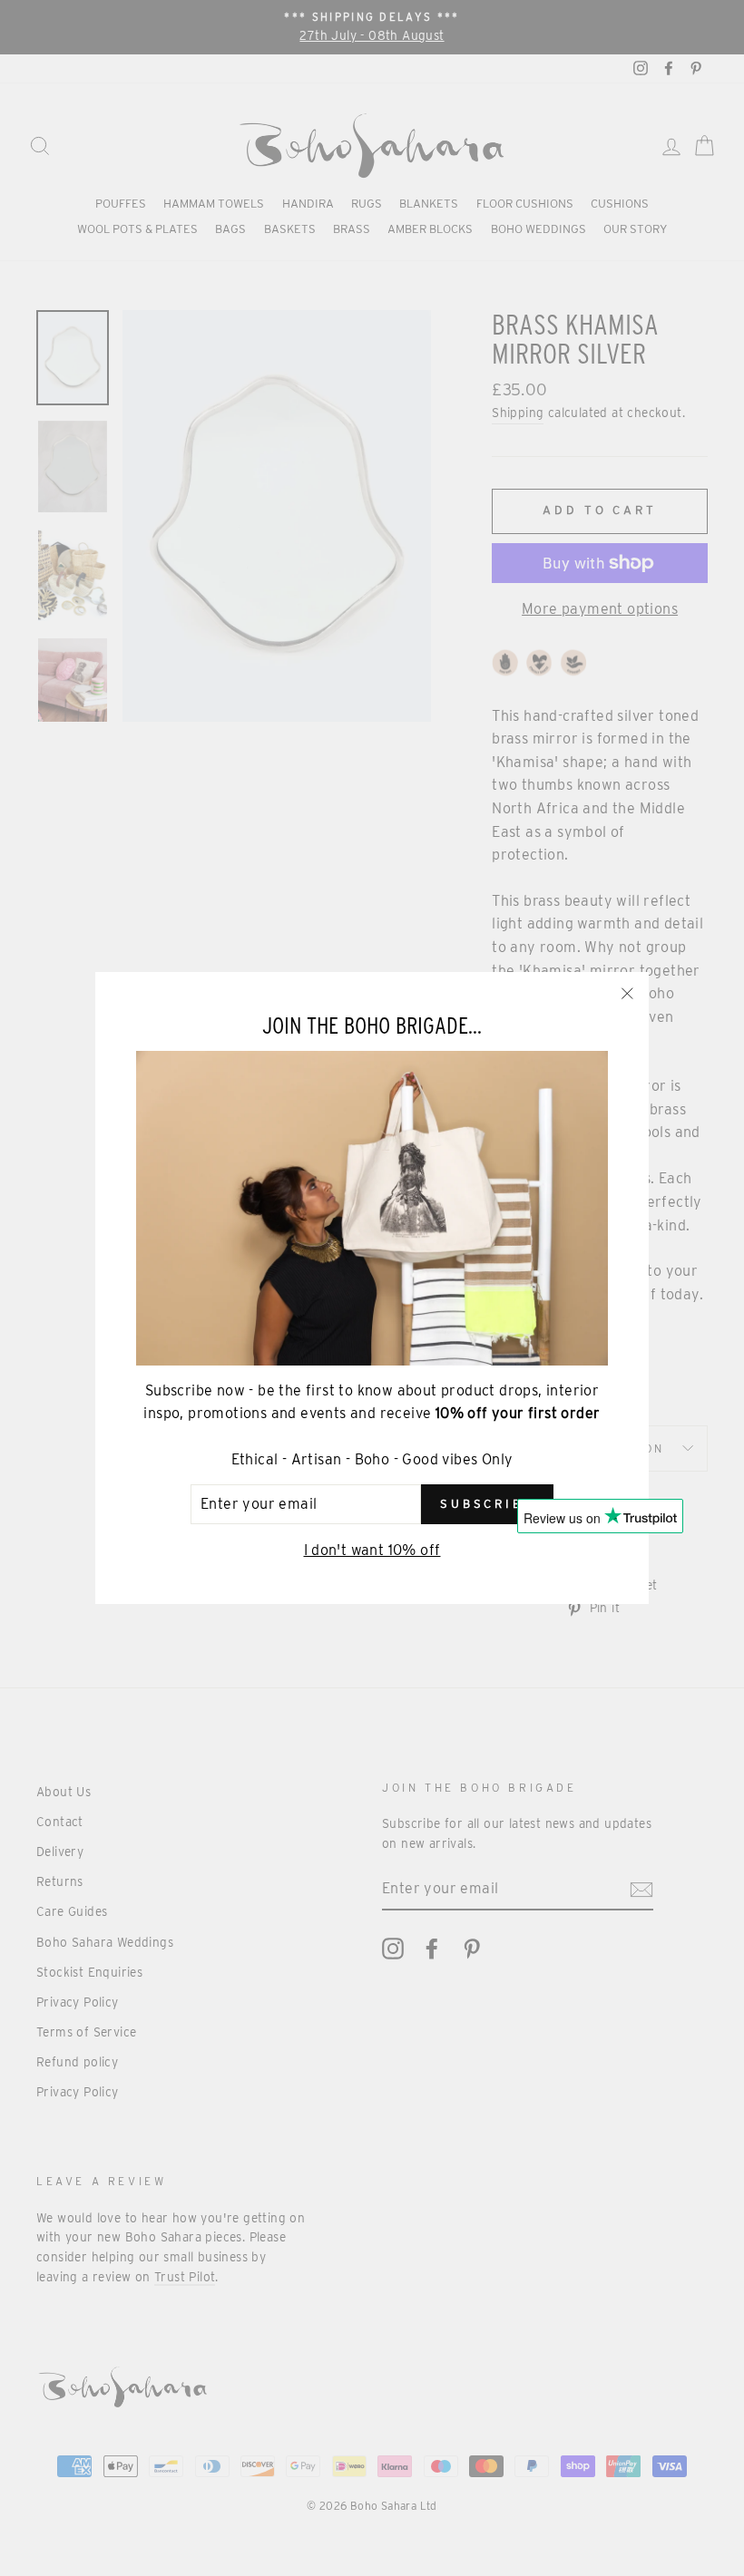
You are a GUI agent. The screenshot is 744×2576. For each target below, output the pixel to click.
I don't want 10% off (372, 1550)
